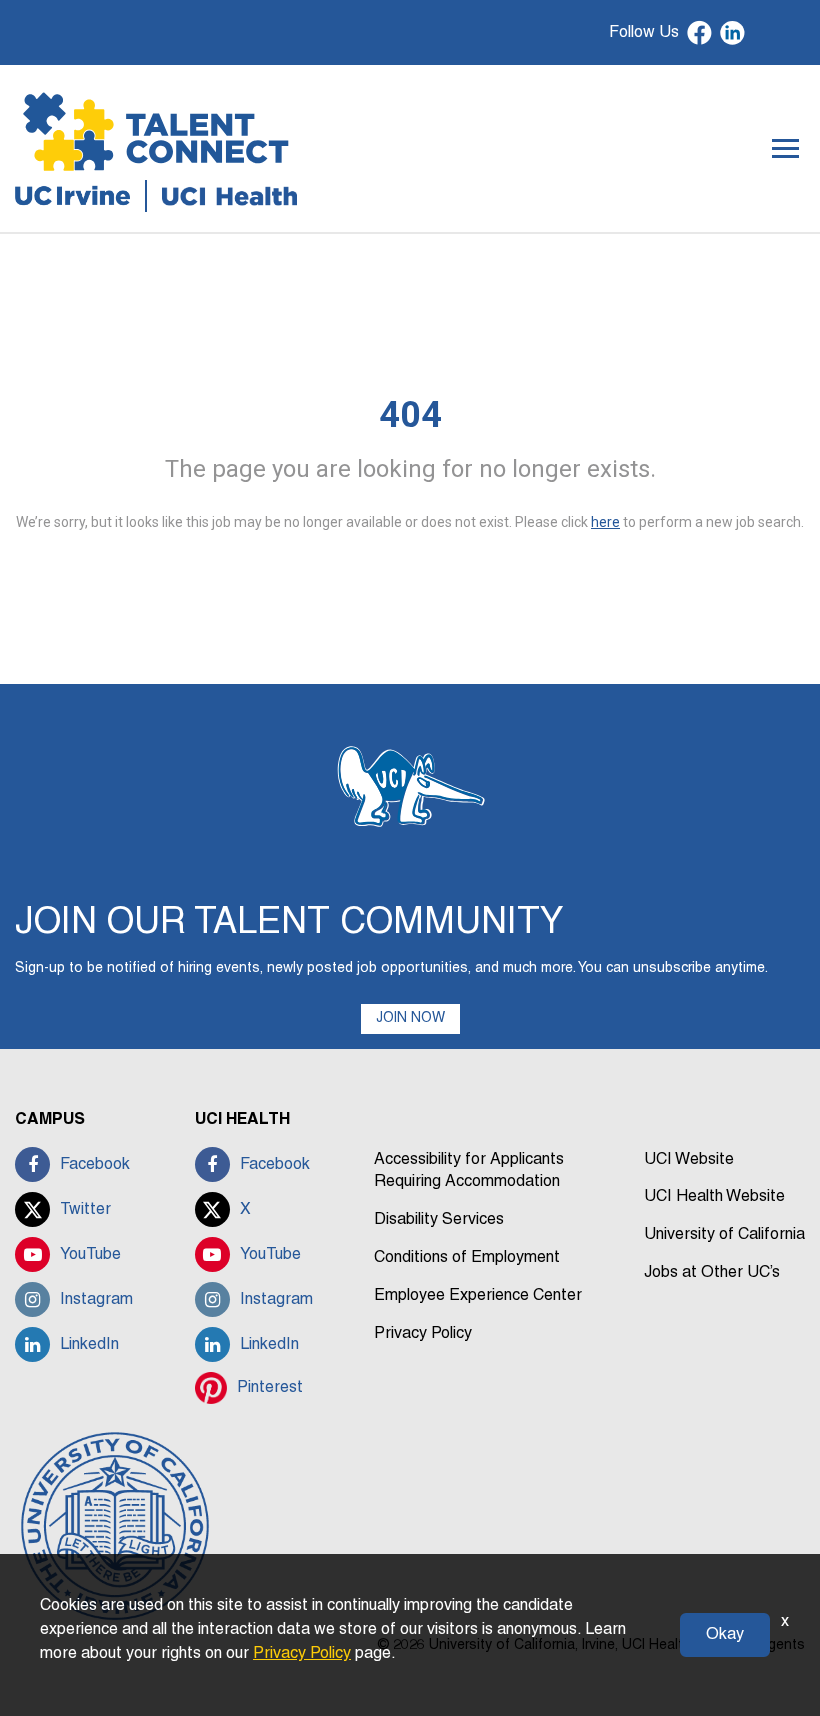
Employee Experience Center (478, 1296)
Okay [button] (725, 1635)
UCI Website (689, 1160)
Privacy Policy (423, 1334)
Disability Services (439, 1220)
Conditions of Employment (467, 1258)
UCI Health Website (714, 1197)
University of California (724, 1235)
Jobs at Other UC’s (712, 1273)
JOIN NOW (410, 1018)
